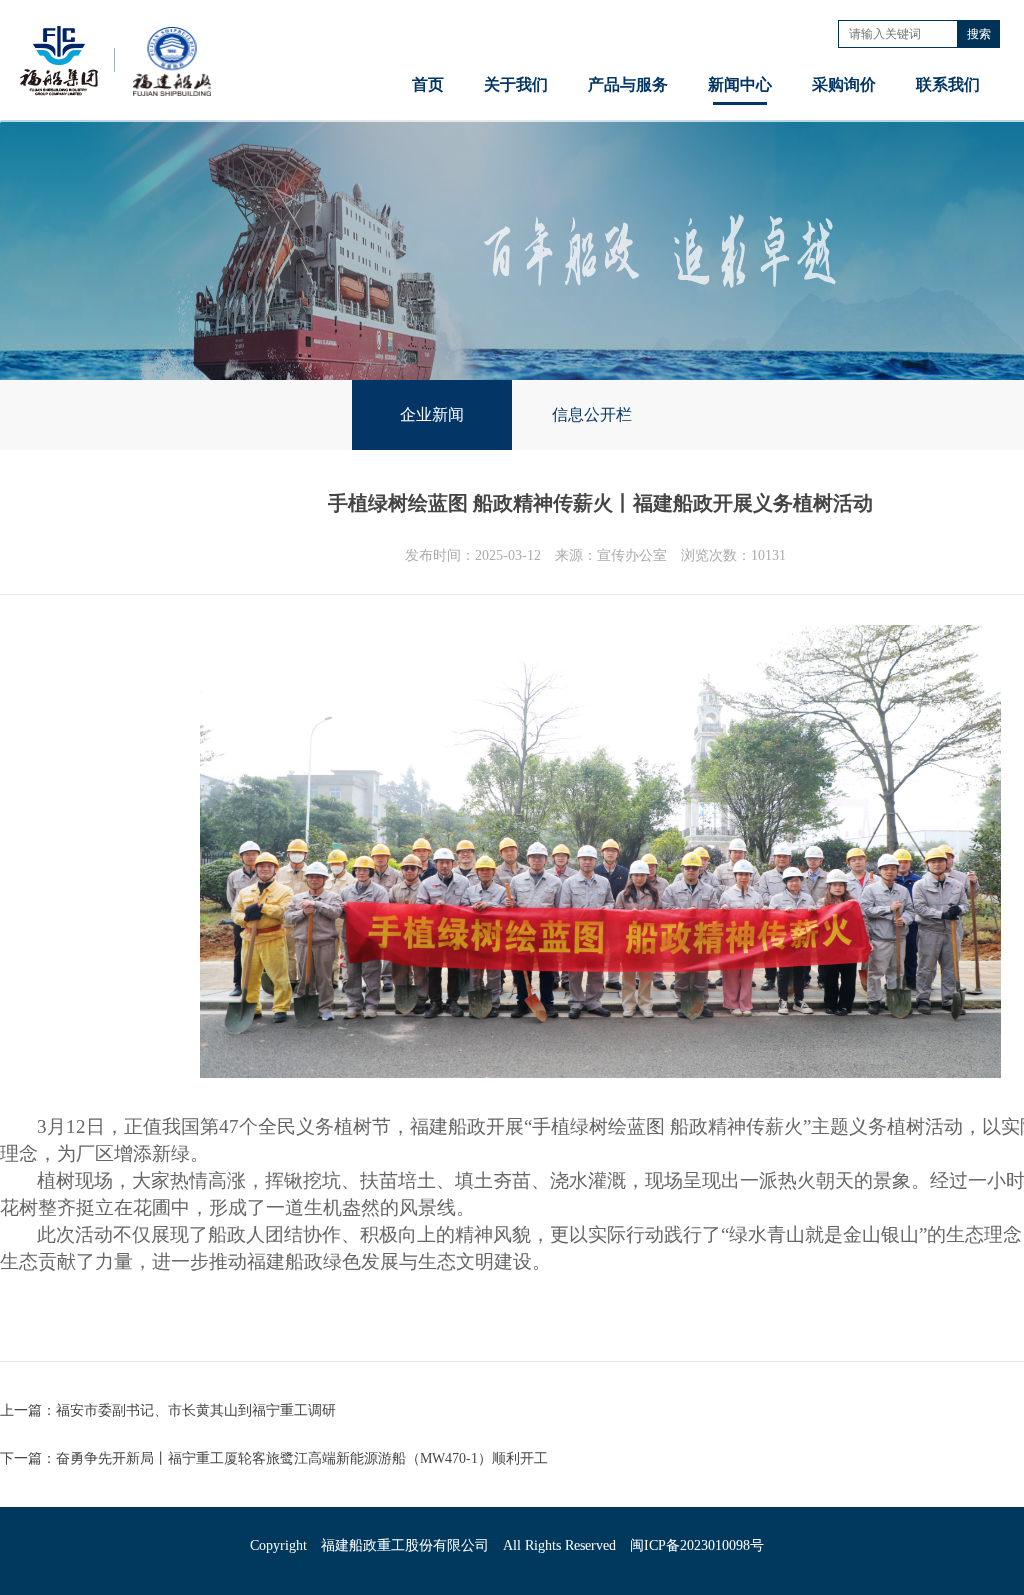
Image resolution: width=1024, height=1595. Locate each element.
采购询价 (844, 84)
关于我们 (516, 84)
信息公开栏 (592, 414)
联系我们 (948, 84)
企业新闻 (432, 414)
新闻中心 (740, 84)
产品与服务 (628, 84)
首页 (428, 84)
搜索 (979, 34)
